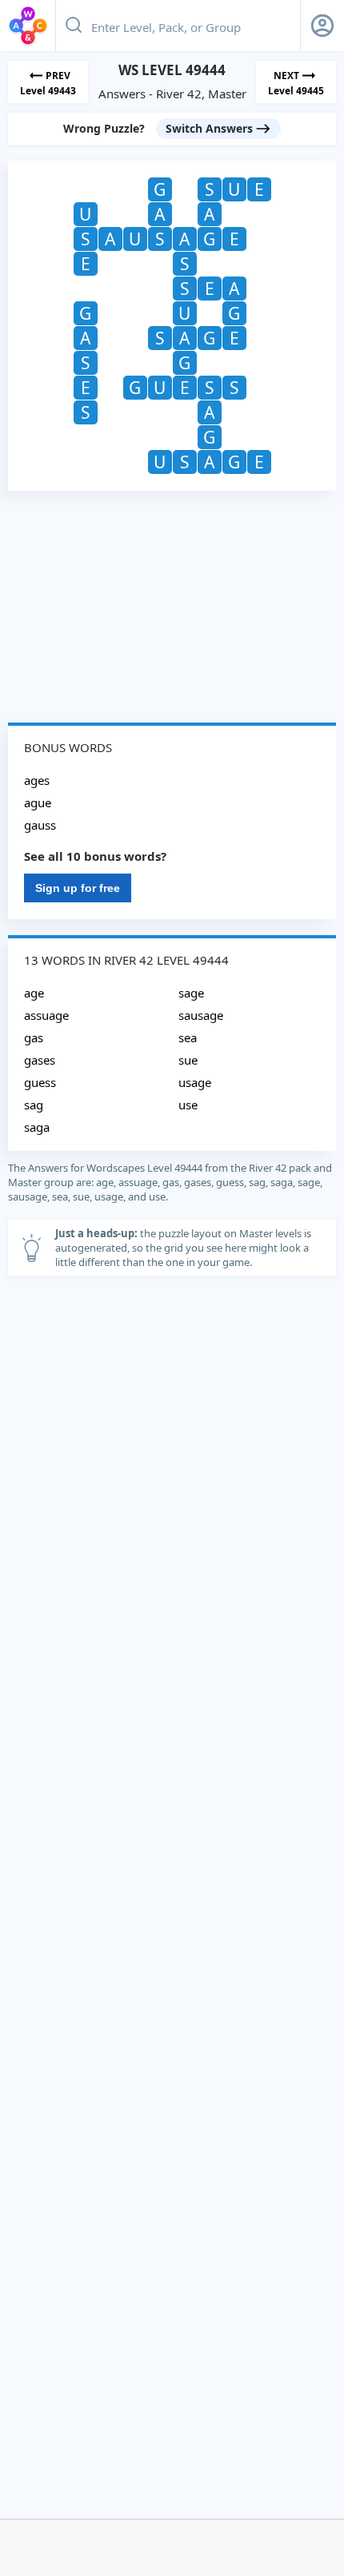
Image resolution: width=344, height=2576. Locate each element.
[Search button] (74, 26)
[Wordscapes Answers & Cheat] (28, 26)
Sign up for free (78, 888)
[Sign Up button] (322, 26)
